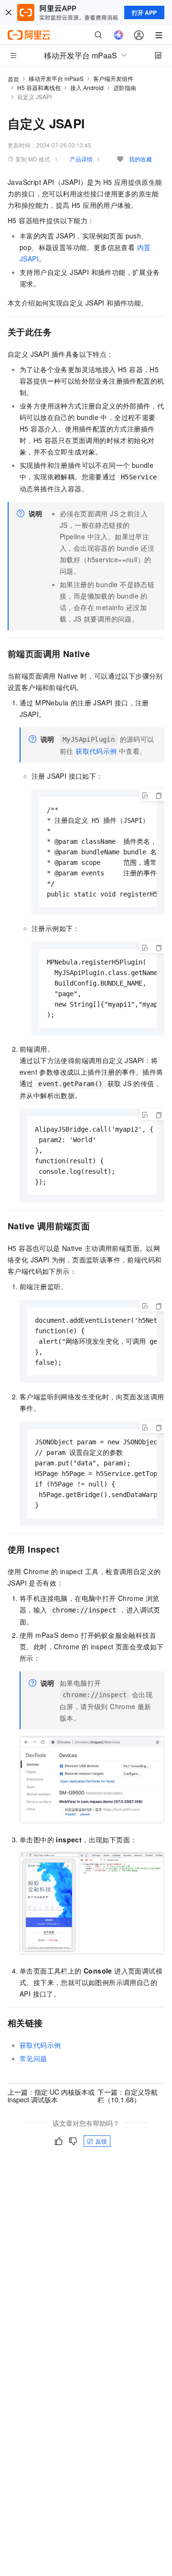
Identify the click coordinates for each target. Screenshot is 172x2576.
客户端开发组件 (113, 78)
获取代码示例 (96, 751)
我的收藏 (140, 159)
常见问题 (33, 2058)
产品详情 (81, 159)
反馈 (101, 2141)
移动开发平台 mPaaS (56, 78)
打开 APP (144, 12)
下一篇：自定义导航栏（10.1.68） (128, 2096)
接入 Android (87, 87)
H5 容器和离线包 (39, 87)
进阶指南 (125, 87)
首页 (13, 79)
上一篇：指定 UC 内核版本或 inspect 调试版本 (51, 2096)
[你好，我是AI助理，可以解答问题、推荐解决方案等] (118, 35)
